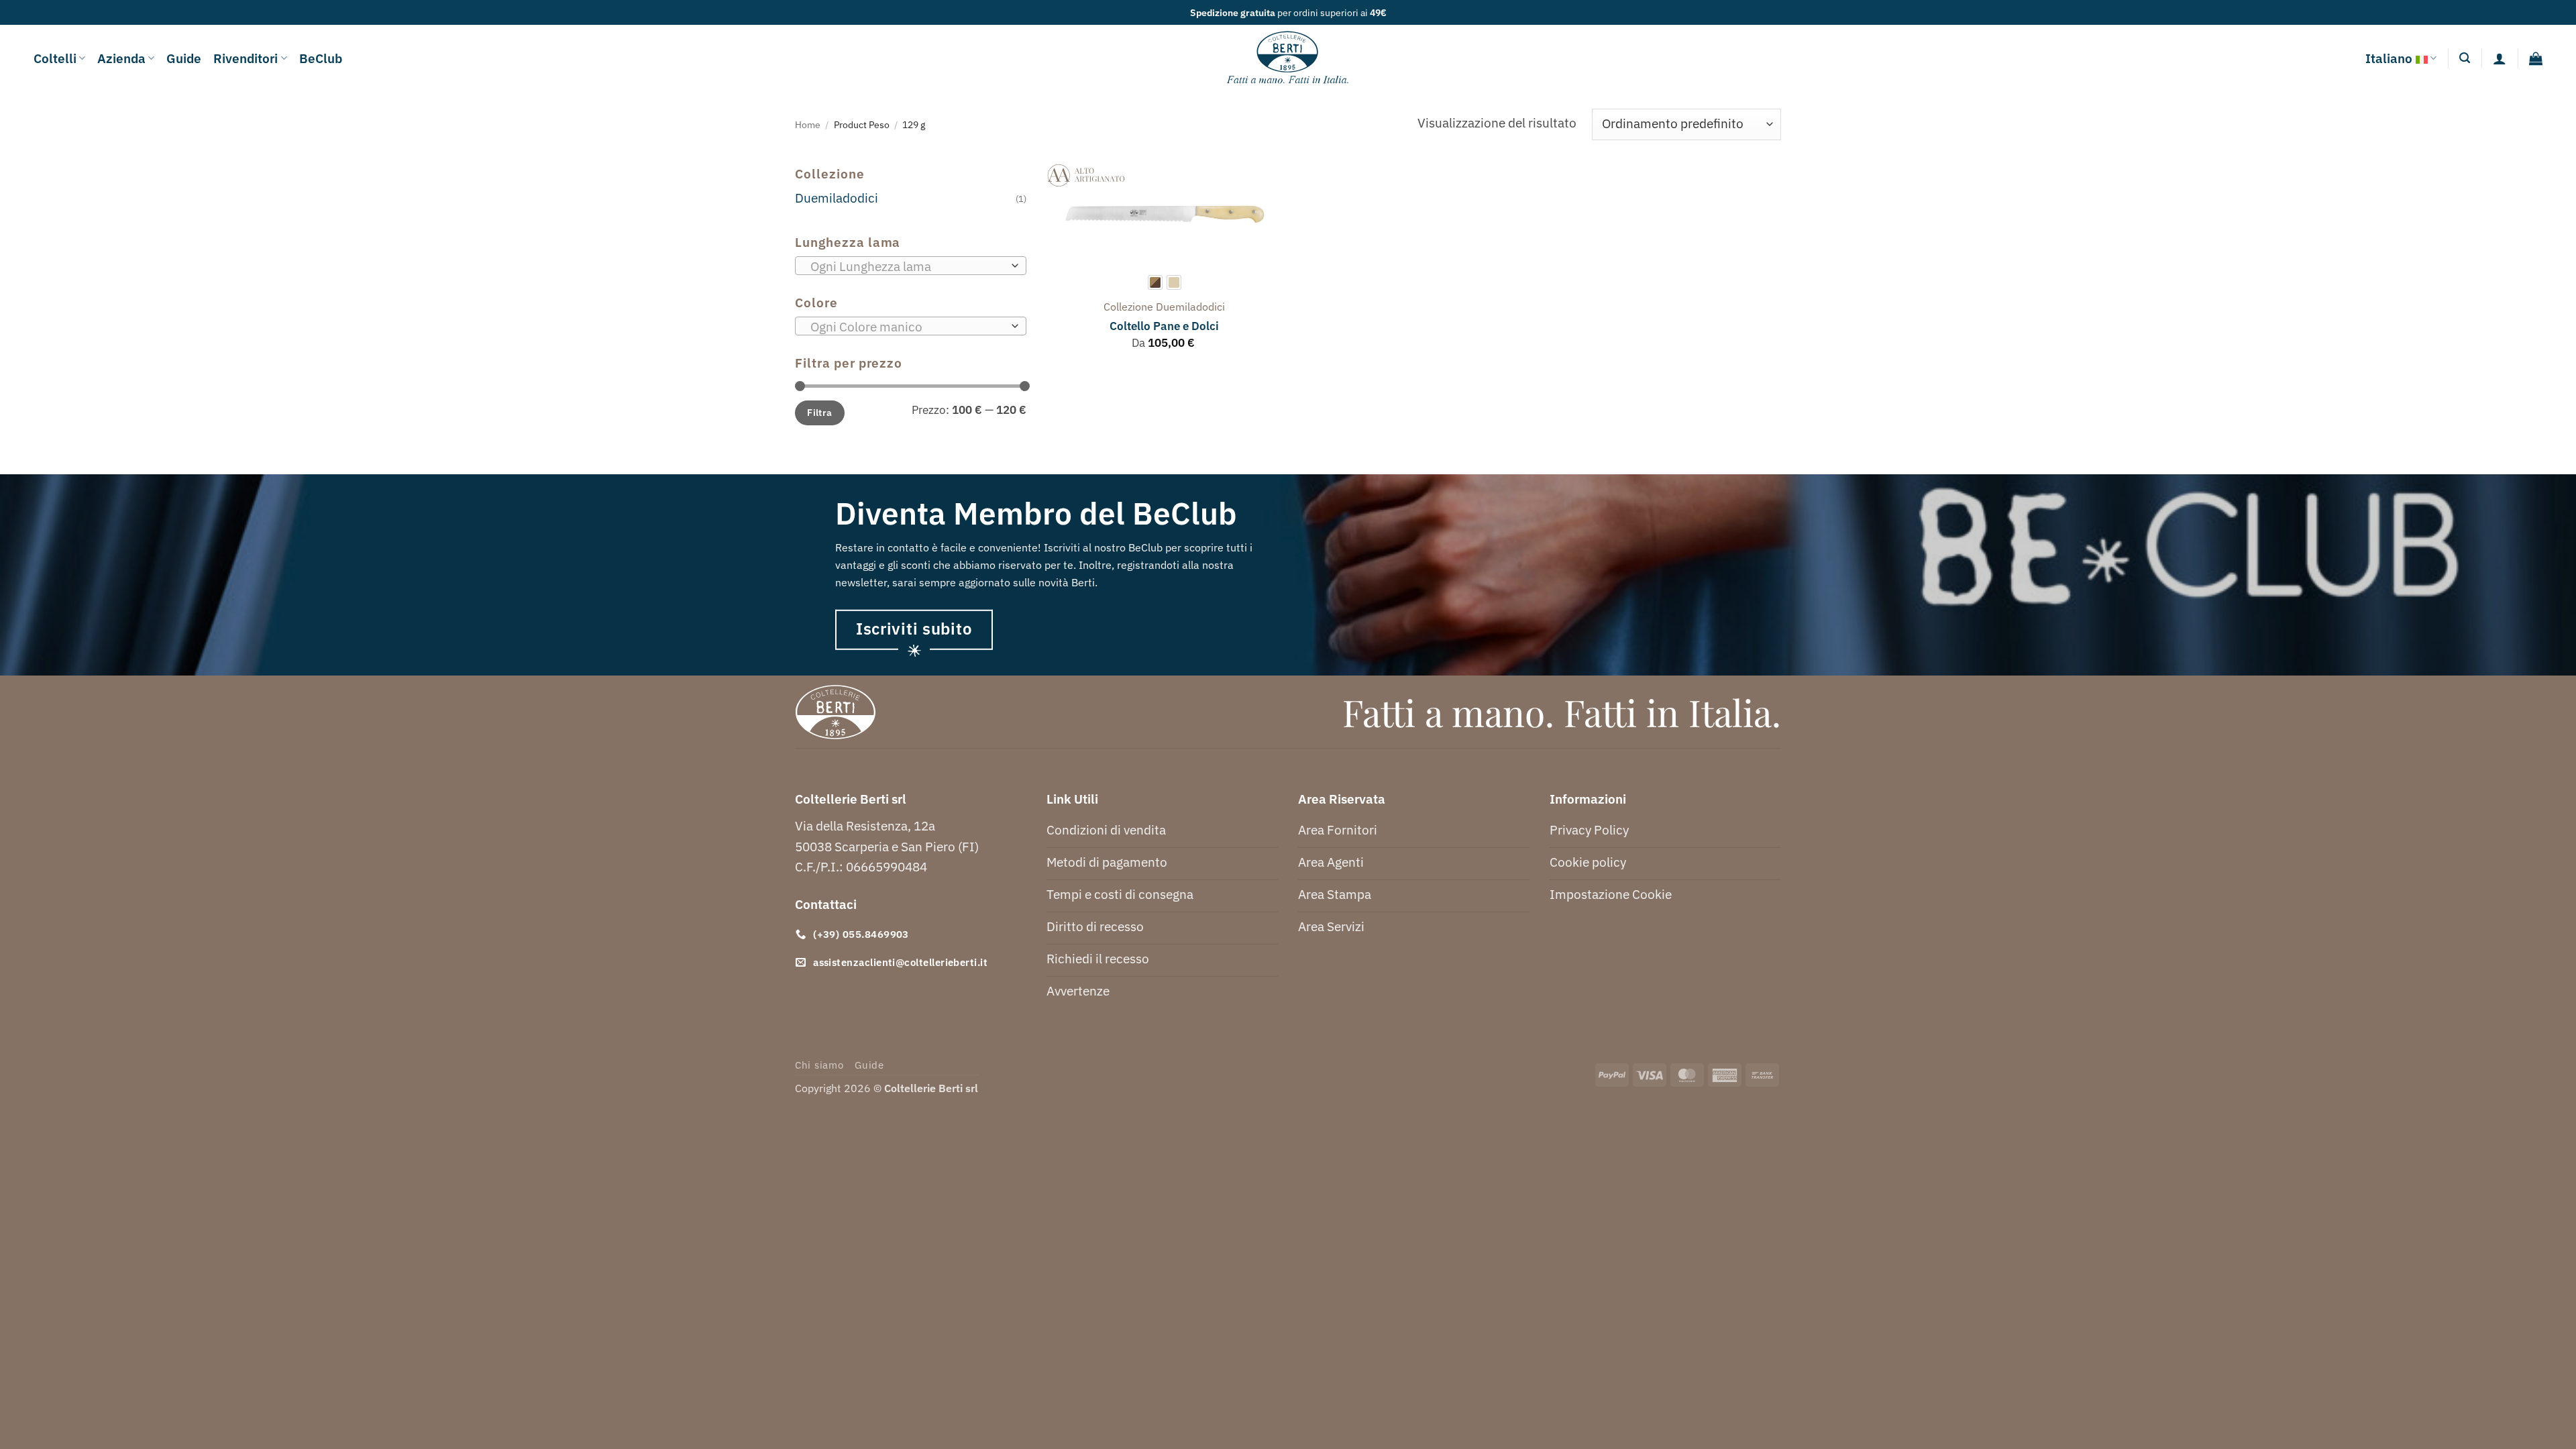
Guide (184, 58)
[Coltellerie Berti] (1288, 58)
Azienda (121, 58)
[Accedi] (2500, 58)
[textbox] (907, 266)
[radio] (1155, 282)
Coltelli (55, 58)
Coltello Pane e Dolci (1164, 326)
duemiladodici (1190, 307)
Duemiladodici (837, 198)
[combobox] (911, 266)
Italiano (2389, 58)
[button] (2465, 58)
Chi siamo (819, 1065)
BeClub (321, 58)
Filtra (820, 412)
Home (808, 124)
